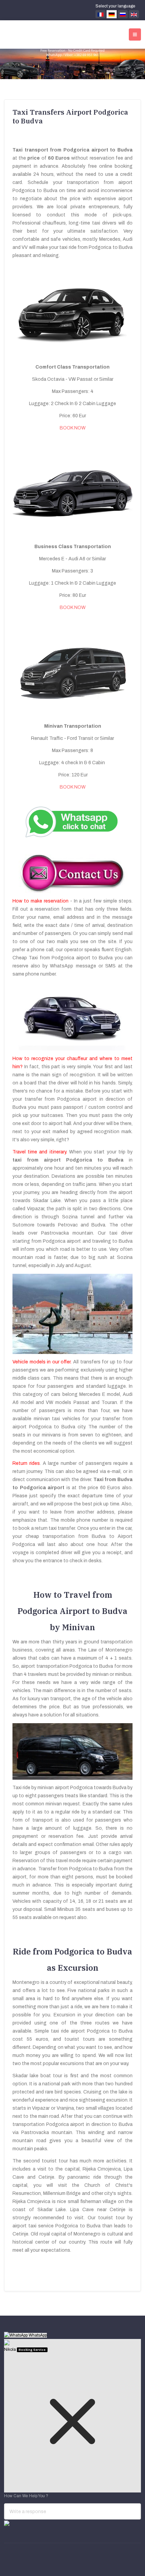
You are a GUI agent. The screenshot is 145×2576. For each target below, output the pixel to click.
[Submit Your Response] (7, 2523)
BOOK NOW (73, 428)
